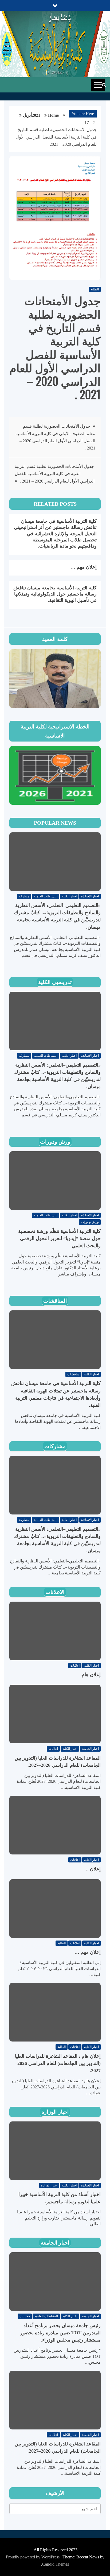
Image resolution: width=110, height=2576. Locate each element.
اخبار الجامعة (90, 1749)
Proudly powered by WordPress (33, 2557)
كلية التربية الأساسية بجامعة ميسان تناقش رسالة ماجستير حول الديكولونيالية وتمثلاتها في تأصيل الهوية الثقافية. (55, 594)
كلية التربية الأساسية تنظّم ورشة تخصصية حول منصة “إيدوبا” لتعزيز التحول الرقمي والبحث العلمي (59, 1238)
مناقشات (73, 1374)
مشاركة (24, 896)
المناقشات (55, 1301)
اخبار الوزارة (55, 2112)
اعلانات (75, 1666)
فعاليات (25, 2316)
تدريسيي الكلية (55, 982)
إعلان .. (93, 1869)
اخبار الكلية (69, 896)
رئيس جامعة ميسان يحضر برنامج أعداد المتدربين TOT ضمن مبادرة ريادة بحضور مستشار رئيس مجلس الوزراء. (60, 2333)
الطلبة (95, 289)
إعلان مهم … (84, 567)
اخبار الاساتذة (90, 896)
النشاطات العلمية (46, 896)
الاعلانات (55, 1592)
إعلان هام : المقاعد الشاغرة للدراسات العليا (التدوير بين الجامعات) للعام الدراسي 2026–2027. (58, 2063)
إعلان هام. (91, 1675)
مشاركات (55, 1446)
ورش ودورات (55, 1142)
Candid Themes (56, 2564)
